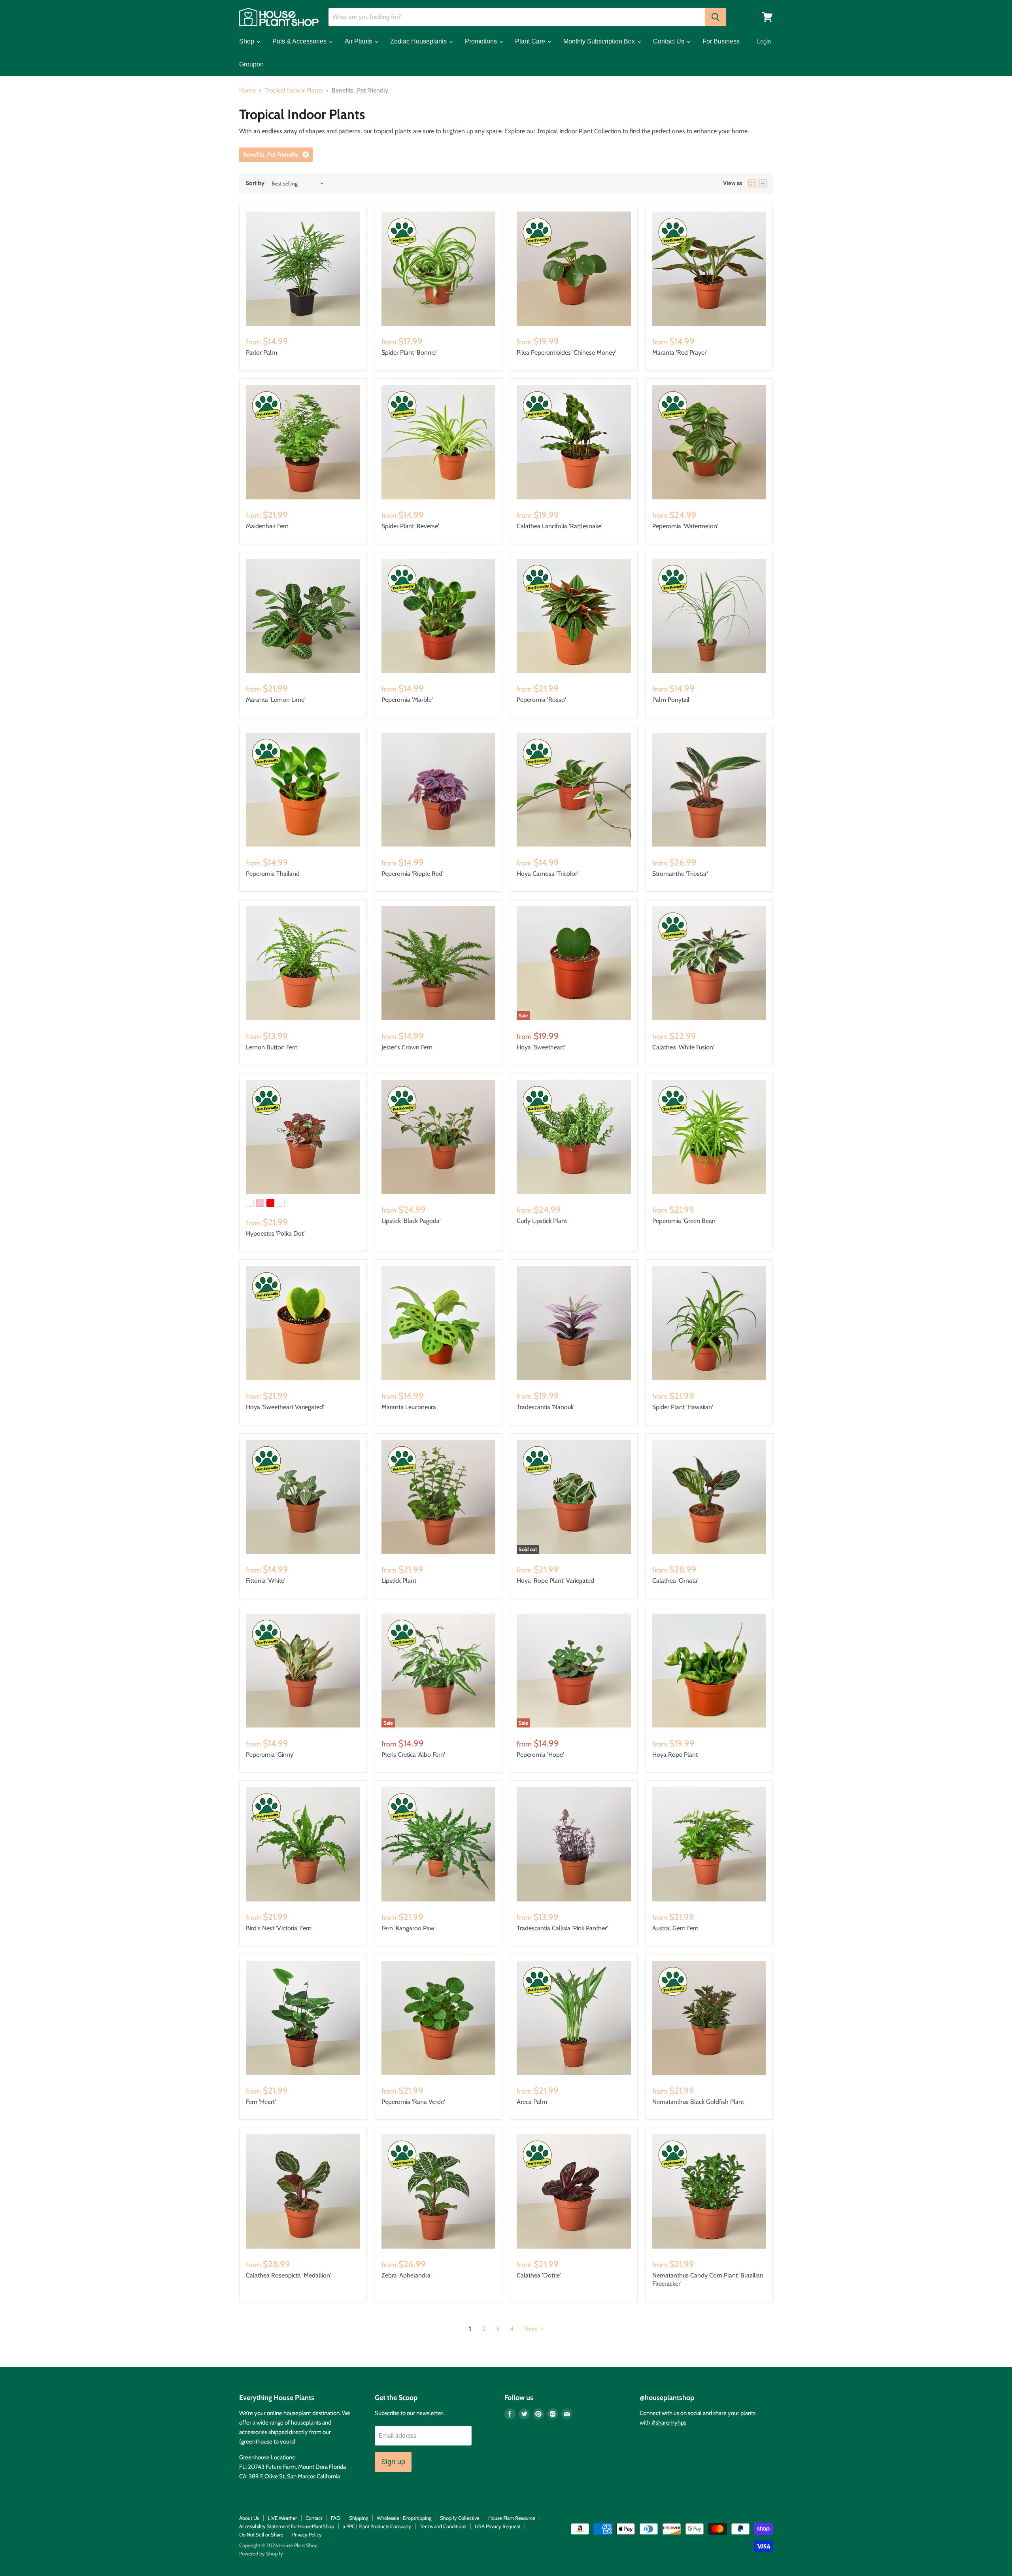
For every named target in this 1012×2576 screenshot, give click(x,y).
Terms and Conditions (443, 2526)
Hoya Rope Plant (675, 1755)
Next (531, 2329)
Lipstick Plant (399, 1581)
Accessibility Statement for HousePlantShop (287, 2526)
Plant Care (531, 41)
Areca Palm (532, 2102)
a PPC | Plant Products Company (377, 2526)
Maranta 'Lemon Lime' (276, 700)
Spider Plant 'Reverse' (410, 526)
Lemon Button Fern (272, 1047)
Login (764, 41)
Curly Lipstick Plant (542, 1221)
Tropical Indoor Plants (294, 91)
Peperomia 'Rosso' (541, 700)
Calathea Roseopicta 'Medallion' (289, 2275)
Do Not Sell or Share (261, 2534)
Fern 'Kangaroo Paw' (409, 1928)
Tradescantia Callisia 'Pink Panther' (562, 1928)
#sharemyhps (669, 2423)
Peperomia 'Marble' (407, 700)
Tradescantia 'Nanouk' (546, 1407)
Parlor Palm (261, 352)
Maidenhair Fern (267, 526)
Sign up (393, 2462)
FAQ (336, 2518)
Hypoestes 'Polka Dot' (275, 1233)
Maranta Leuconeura (409, 1407)
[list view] (763, 183)
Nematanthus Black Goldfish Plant (698, 2102)
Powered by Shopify (261, 2553)
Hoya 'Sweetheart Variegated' (285, 1407)
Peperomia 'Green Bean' (684, 1221)
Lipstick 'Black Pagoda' (411, 1221)
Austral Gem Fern (675, 1928)
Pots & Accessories (300, 41)
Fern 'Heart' (261, 2102)
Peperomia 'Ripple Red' (413, 874)
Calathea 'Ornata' (675, 1581)
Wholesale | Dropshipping (404, 2518)
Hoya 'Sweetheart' (541, 1047)
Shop (247, 41)
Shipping (359, 2518)
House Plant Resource (512, 2518)
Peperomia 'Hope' (540, 1755)
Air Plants (359, 41)
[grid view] (752, 183)
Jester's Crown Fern (407, 1047)
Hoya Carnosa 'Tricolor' (548, 874)
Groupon (251, 64)
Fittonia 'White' (266, 1581)
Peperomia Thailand (273, 874)
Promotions (482, 41)
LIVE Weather (282, 2518)
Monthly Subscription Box (600, 41)
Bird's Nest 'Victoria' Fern (279, 1928)
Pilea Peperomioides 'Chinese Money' (566, 352)
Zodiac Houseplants (419, 41)
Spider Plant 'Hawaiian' (683, 1407)
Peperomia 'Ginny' (270, 1755)
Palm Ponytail (671, 700)
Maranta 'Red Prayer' (680, 352)
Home (247, 91)
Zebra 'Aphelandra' (407, 2275)
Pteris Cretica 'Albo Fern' (413, 1755)
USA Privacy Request (498, 2526)
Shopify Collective (460, 2518)
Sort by (255, 183)
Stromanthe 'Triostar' (680, 874)
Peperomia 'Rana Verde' (413, 2102)
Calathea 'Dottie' (539, 2275)
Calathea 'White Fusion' (683, 1047)
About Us (249, 2518)
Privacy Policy (307, 2534)
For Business (721, 41)
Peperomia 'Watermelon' (685, 526)
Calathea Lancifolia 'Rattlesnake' (560, 526)
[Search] (716, 17)
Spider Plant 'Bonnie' (409, 352)
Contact (314, 2518)
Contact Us (669, 41)
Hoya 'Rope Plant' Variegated (555, 1581)
